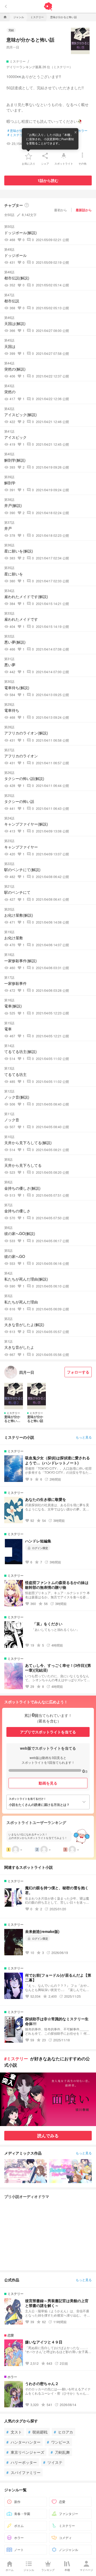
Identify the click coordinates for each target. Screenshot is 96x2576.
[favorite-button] (29, 156)
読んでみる (48, 2136)
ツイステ (53, 2462)
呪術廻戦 (38, 2432)
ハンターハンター (23, 2442)
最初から (61, 210)
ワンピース (58, 2442)
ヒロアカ (63, 2432)
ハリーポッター (22, 2462)
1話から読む (48, 180)
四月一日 (13, 47)
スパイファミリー (23, 2472)
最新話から (84, 210)
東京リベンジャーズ (25, 2452)
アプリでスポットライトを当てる (48, 1732)
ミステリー (17, 135)
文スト (14, 2432)
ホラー (81, 131)
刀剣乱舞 (60, 2452)
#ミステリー (16, 2059)
